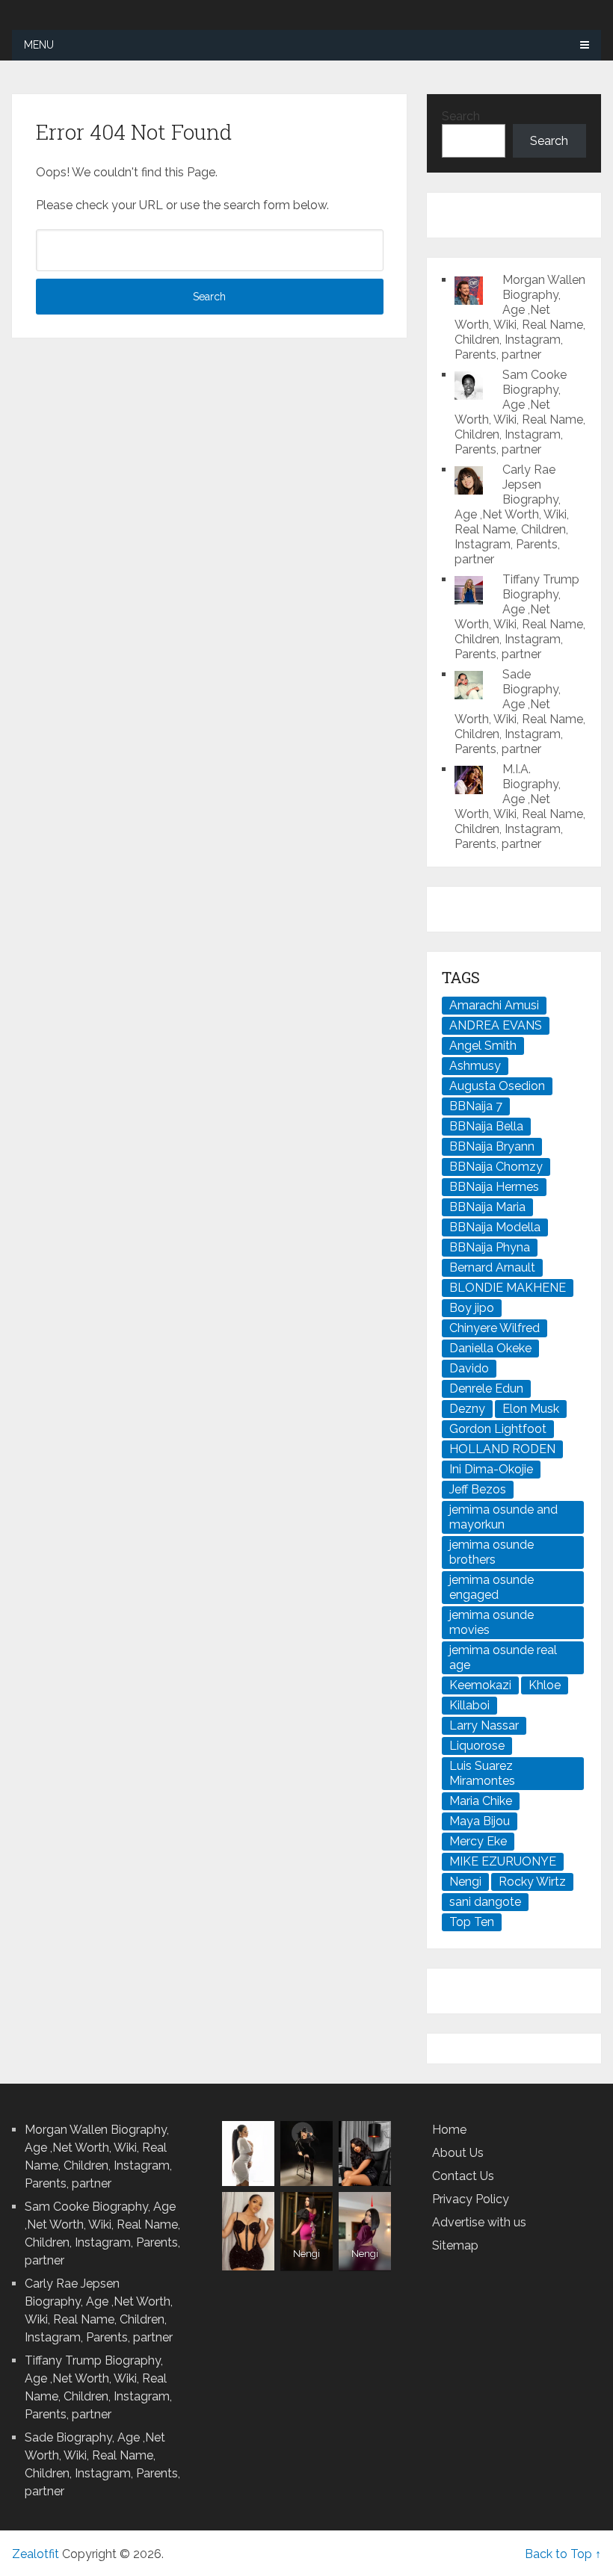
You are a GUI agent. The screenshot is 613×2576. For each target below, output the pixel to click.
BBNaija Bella (486, 1126)
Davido (469, 1368)
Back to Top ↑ (563, 2554)
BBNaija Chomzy (496, 1167)
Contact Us (463, 2176)
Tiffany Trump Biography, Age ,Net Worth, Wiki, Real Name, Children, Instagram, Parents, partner (520, 617)
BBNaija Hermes (494, 1187)
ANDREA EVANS (496, 1025)
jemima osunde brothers (492, 1552)
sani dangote (485, 1902)
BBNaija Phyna (490, 1247)
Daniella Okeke (490, 1348)
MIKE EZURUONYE (503, 1861)
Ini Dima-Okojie (491, 1469)
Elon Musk (531, 1409)
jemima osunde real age (503, 1657)
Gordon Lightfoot (498, 1429)
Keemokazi (480, 1685)
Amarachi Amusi (494, 1005)
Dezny (467, 1409)
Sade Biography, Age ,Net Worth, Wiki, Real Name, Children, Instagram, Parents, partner (520, 712)
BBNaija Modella (495, 1227)
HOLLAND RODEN (502, 1449)
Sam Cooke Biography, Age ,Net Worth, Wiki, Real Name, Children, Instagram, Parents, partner (520, 412)
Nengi (465, 1882)
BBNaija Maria (487, 1207)
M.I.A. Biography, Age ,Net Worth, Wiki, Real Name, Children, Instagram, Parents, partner (520, 806)
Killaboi (469, 1705)
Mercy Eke (478, 1841)
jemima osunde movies (492, 1622)
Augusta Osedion (497, 1086)
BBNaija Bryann (492, 1146)
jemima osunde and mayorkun (503, 1517)
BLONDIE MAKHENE (508, 1288)
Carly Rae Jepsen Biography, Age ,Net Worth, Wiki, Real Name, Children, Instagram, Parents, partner (512, 514)
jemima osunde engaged (492, 1587)
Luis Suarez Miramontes (482, 1773)
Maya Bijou (480, 1821)
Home (449, 2130)
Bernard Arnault (492, 1267)
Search (461, 116)
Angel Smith (483, 1046)
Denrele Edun (486, 1388)
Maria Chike (481, 1801)
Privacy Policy (471, 2199)
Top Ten (472, 1922)
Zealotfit (36, 2554)
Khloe (545, 1685)
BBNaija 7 (476, 1106)
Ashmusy (475, 1066)
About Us (458, 2153)
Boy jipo (472, 1308)
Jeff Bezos (478, 1489)
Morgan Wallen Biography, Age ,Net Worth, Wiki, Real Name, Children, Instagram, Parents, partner (520, 317)
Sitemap (455, 2245)
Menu (39, 45)
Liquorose (477, 1746)
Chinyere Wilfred (495, 1328)
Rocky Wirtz (532, 1882)
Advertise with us (479, 2222)
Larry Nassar (484, 1725)
